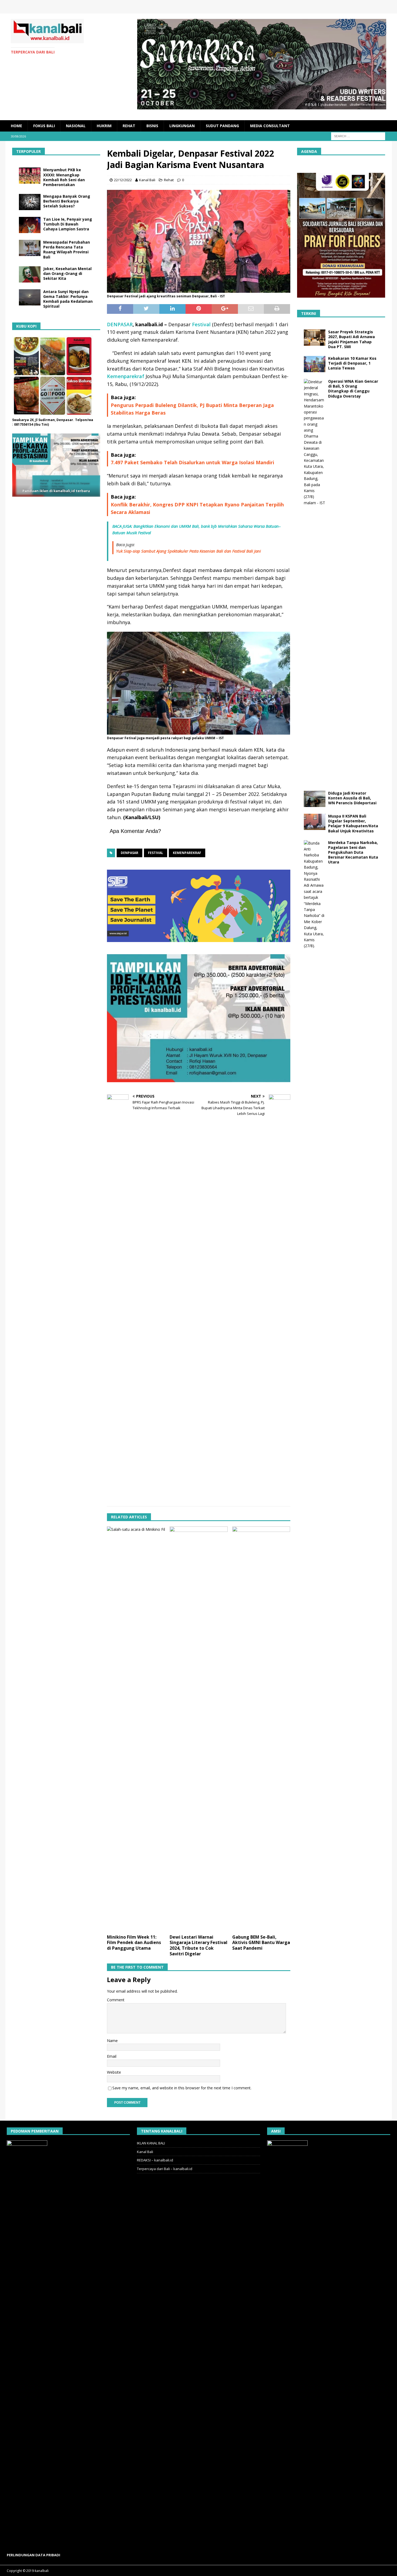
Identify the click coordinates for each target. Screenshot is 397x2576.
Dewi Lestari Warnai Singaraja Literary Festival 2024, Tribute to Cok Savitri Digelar (198, 1945)
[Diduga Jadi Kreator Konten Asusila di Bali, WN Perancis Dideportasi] (315, 799)
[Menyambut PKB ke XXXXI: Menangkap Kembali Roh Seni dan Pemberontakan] (30, 176)
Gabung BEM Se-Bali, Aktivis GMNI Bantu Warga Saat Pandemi (261, 1943)
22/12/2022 (123, 180)
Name (112, 2041)
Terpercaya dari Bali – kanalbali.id (165, 2169)
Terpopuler (28, 151)
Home (16, 126)
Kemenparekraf (126, 376)
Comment (116, 2000)
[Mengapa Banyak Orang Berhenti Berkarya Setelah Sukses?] (30, 202)
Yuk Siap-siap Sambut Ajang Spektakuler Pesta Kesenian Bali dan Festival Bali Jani (189, 551)
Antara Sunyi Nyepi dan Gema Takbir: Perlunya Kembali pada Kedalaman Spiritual (68, 299)
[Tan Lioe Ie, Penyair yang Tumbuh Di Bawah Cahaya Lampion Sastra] (30, 225)
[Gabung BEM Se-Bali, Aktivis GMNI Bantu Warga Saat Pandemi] (261, 1729)
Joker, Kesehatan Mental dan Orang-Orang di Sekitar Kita (67, 273)
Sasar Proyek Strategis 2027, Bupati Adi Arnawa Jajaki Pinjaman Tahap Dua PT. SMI (351, 339)
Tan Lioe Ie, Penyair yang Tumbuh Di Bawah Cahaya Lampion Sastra (68, 224)
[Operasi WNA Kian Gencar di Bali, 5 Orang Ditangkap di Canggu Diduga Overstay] (315, 581)
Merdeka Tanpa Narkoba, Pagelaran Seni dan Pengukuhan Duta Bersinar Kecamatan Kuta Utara (353, 852)
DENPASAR (120, 324)
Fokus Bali (44, 126)
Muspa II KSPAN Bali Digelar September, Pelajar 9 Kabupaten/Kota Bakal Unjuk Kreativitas (353, 823)
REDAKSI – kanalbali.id (155, 2160)
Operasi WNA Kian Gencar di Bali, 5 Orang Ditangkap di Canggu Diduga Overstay (353, 389)
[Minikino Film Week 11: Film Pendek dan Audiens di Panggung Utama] (136, 1729)
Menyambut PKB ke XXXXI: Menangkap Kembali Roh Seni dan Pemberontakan (64, 177)
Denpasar (129, 853)
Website (114, 2072)
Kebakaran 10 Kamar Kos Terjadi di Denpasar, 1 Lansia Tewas (352, 363)
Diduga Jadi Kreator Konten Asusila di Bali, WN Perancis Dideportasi (352, 798)
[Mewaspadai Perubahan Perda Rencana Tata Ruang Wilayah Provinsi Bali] (30, 248)
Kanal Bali (147, 180)
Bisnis (152, 126)
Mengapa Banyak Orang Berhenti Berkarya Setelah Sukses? (67, 201)
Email (112, 2056)
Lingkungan (182, 126)
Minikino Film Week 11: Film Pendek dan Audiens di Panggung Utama (134, 1943)
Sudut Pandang (222, 126)
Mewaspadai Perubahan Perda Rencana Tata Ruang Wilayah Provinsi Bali (67, 250)
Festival (201, 324)
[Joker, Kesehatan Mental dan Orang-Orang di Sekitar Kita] (30, 274)
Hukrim (104, 126)
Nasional (76, 126)
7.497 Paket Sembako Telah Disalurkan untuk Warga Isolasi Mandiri (192, 462)
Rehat (129, 126)
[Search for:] (358, 136)
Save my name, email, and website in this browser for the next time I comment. (182, 2088)
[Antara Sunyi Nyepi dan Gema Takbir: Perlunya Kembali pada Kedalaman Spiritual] (30, 297)
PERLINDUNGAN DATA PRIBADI (33, 2555)
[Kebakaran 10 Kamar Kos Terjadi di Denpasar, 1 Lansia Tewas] (315, 364)
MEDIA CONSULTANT (270, 126)
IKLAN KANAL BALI (151, 2143)
